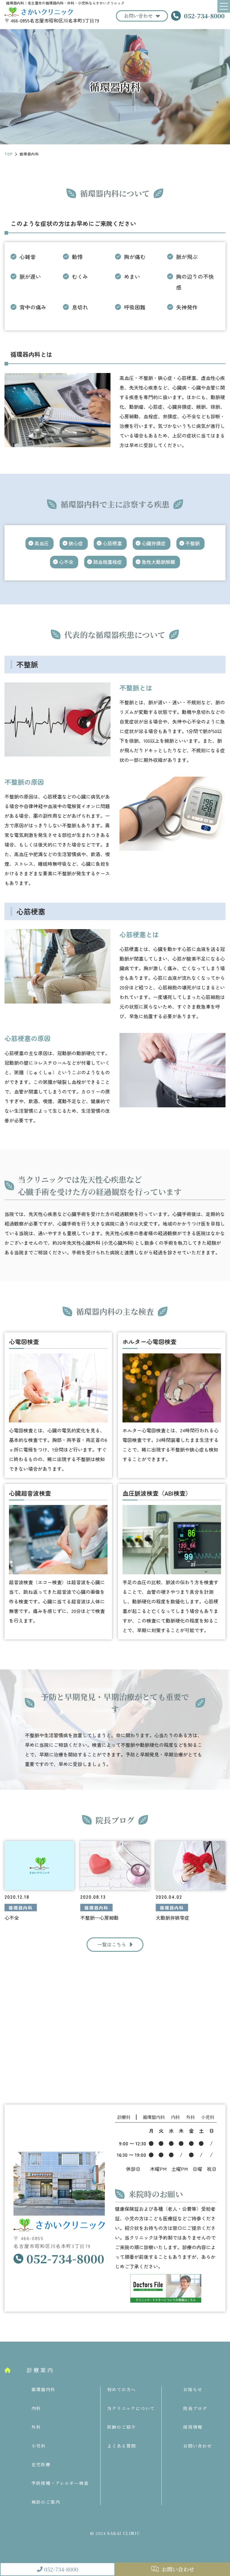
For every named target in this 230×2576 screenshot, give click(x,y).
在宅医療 (41, 2464)
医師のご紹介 (122, 2427)
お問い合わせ (138, 16)
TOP (9, 154)
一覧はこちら (112, 1944)
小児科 (39, 2446)
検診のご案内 (46, 2502)
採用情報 (193, 2427)
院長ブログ (195, 2408)
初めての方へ (122, 2389)
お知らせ (193, 2389)
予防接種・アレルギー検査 (60, 2483)
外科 (36, 2427)
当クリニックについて (131, 2408)
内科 (36, 2408)
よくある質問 (122, 2446)
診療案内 (40, 2370)
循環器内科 (43, 2389)
